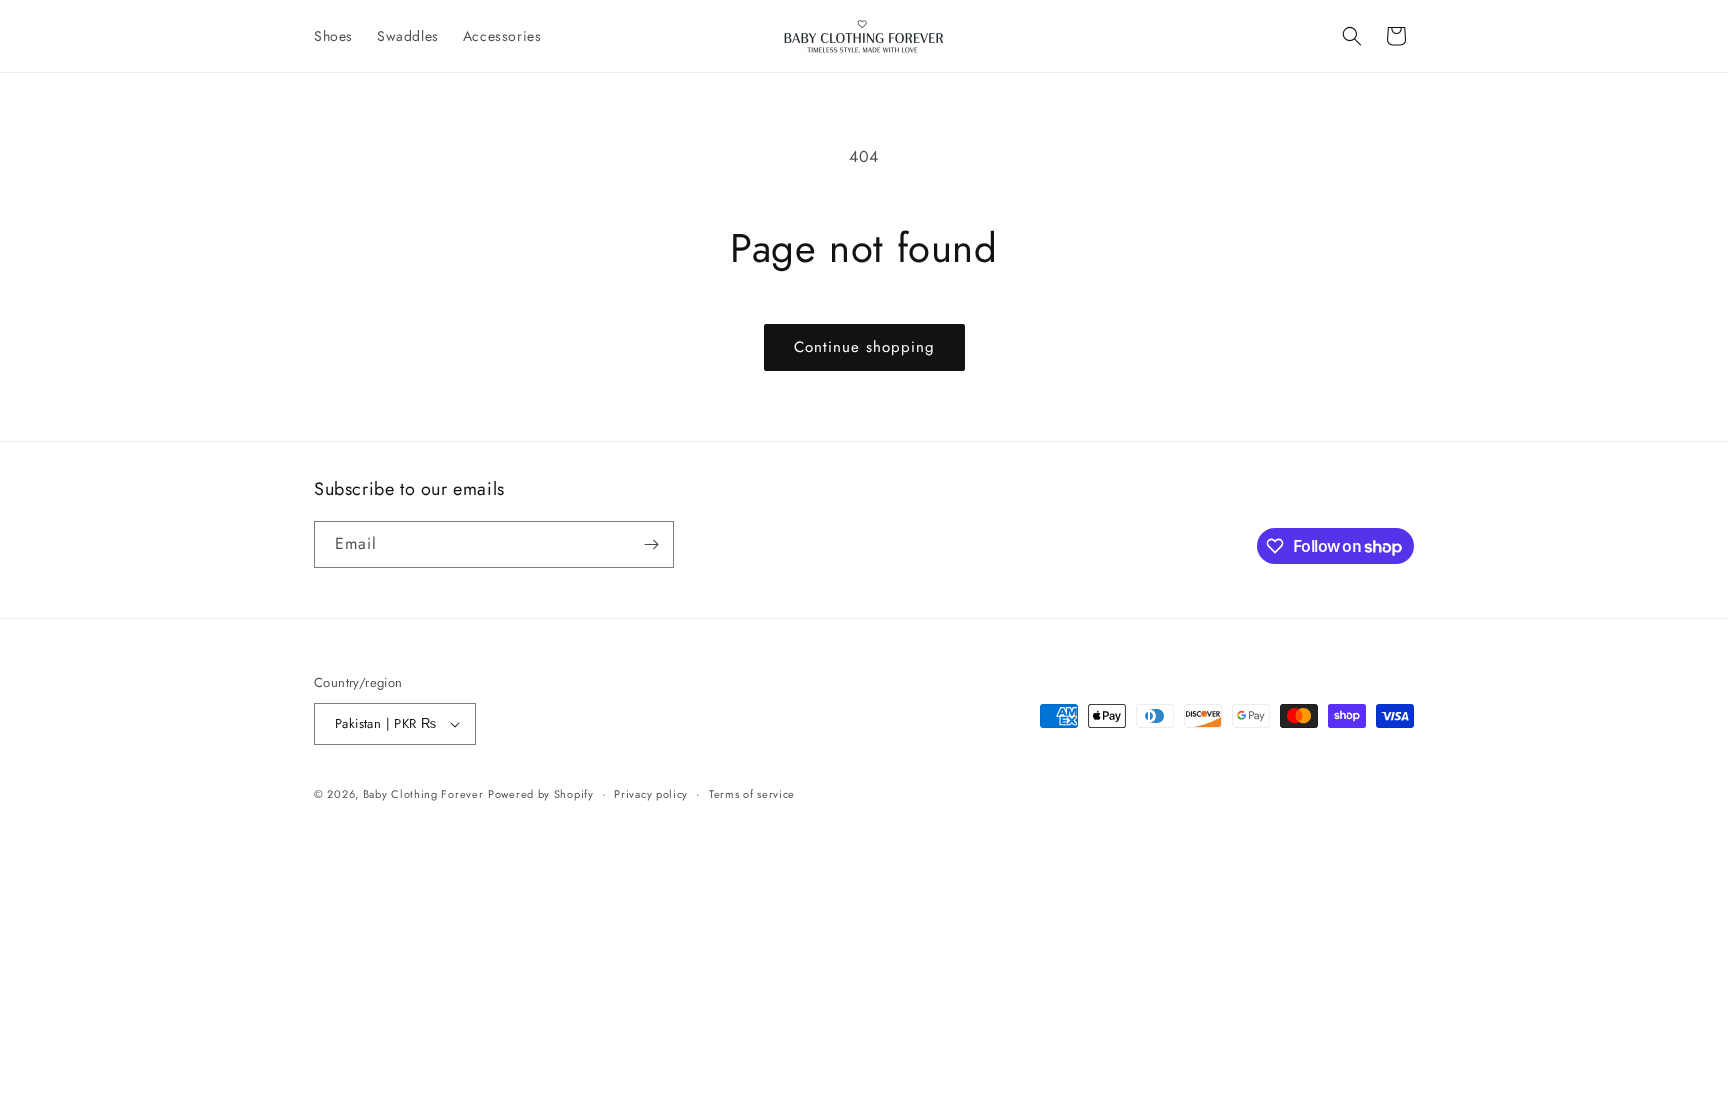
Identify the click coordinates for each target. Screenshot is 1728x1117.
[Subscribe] (651, 544)
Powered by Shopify (541, 794)
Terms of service (752, 794)
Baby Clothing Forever (423, 794)
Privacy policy (651, 794)
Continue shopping (864, 347)
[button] (1352, 36)
